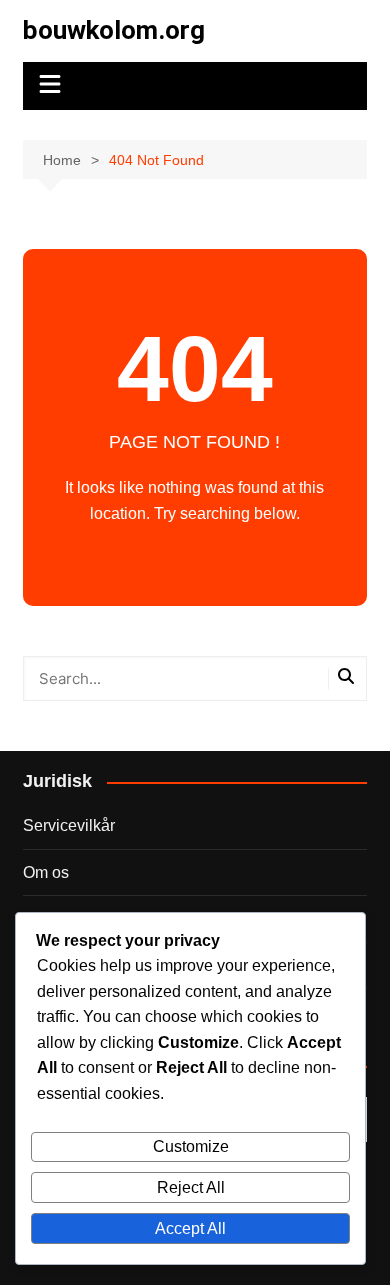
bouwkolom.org (114, 30)
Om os (46, 872)
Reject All (191, 1187)
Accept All (190, 1228)
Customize (191, 1146)
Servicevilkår (69, 825)
